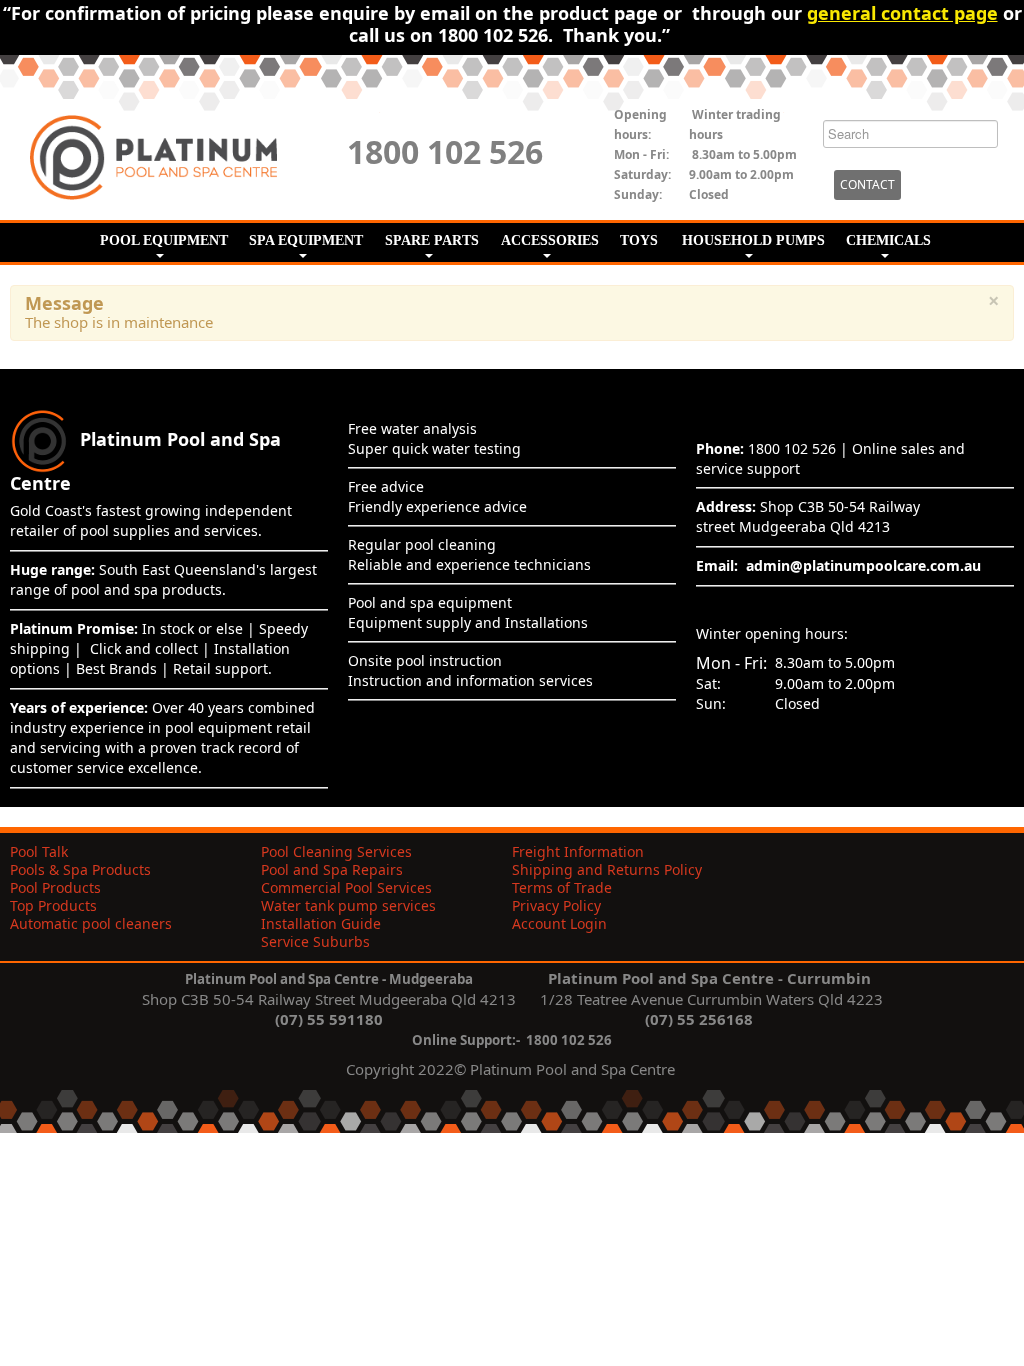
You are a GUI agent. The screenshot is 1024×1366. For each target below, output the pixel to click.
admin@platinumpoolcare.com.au (863, 565)
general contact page (902, 13)
